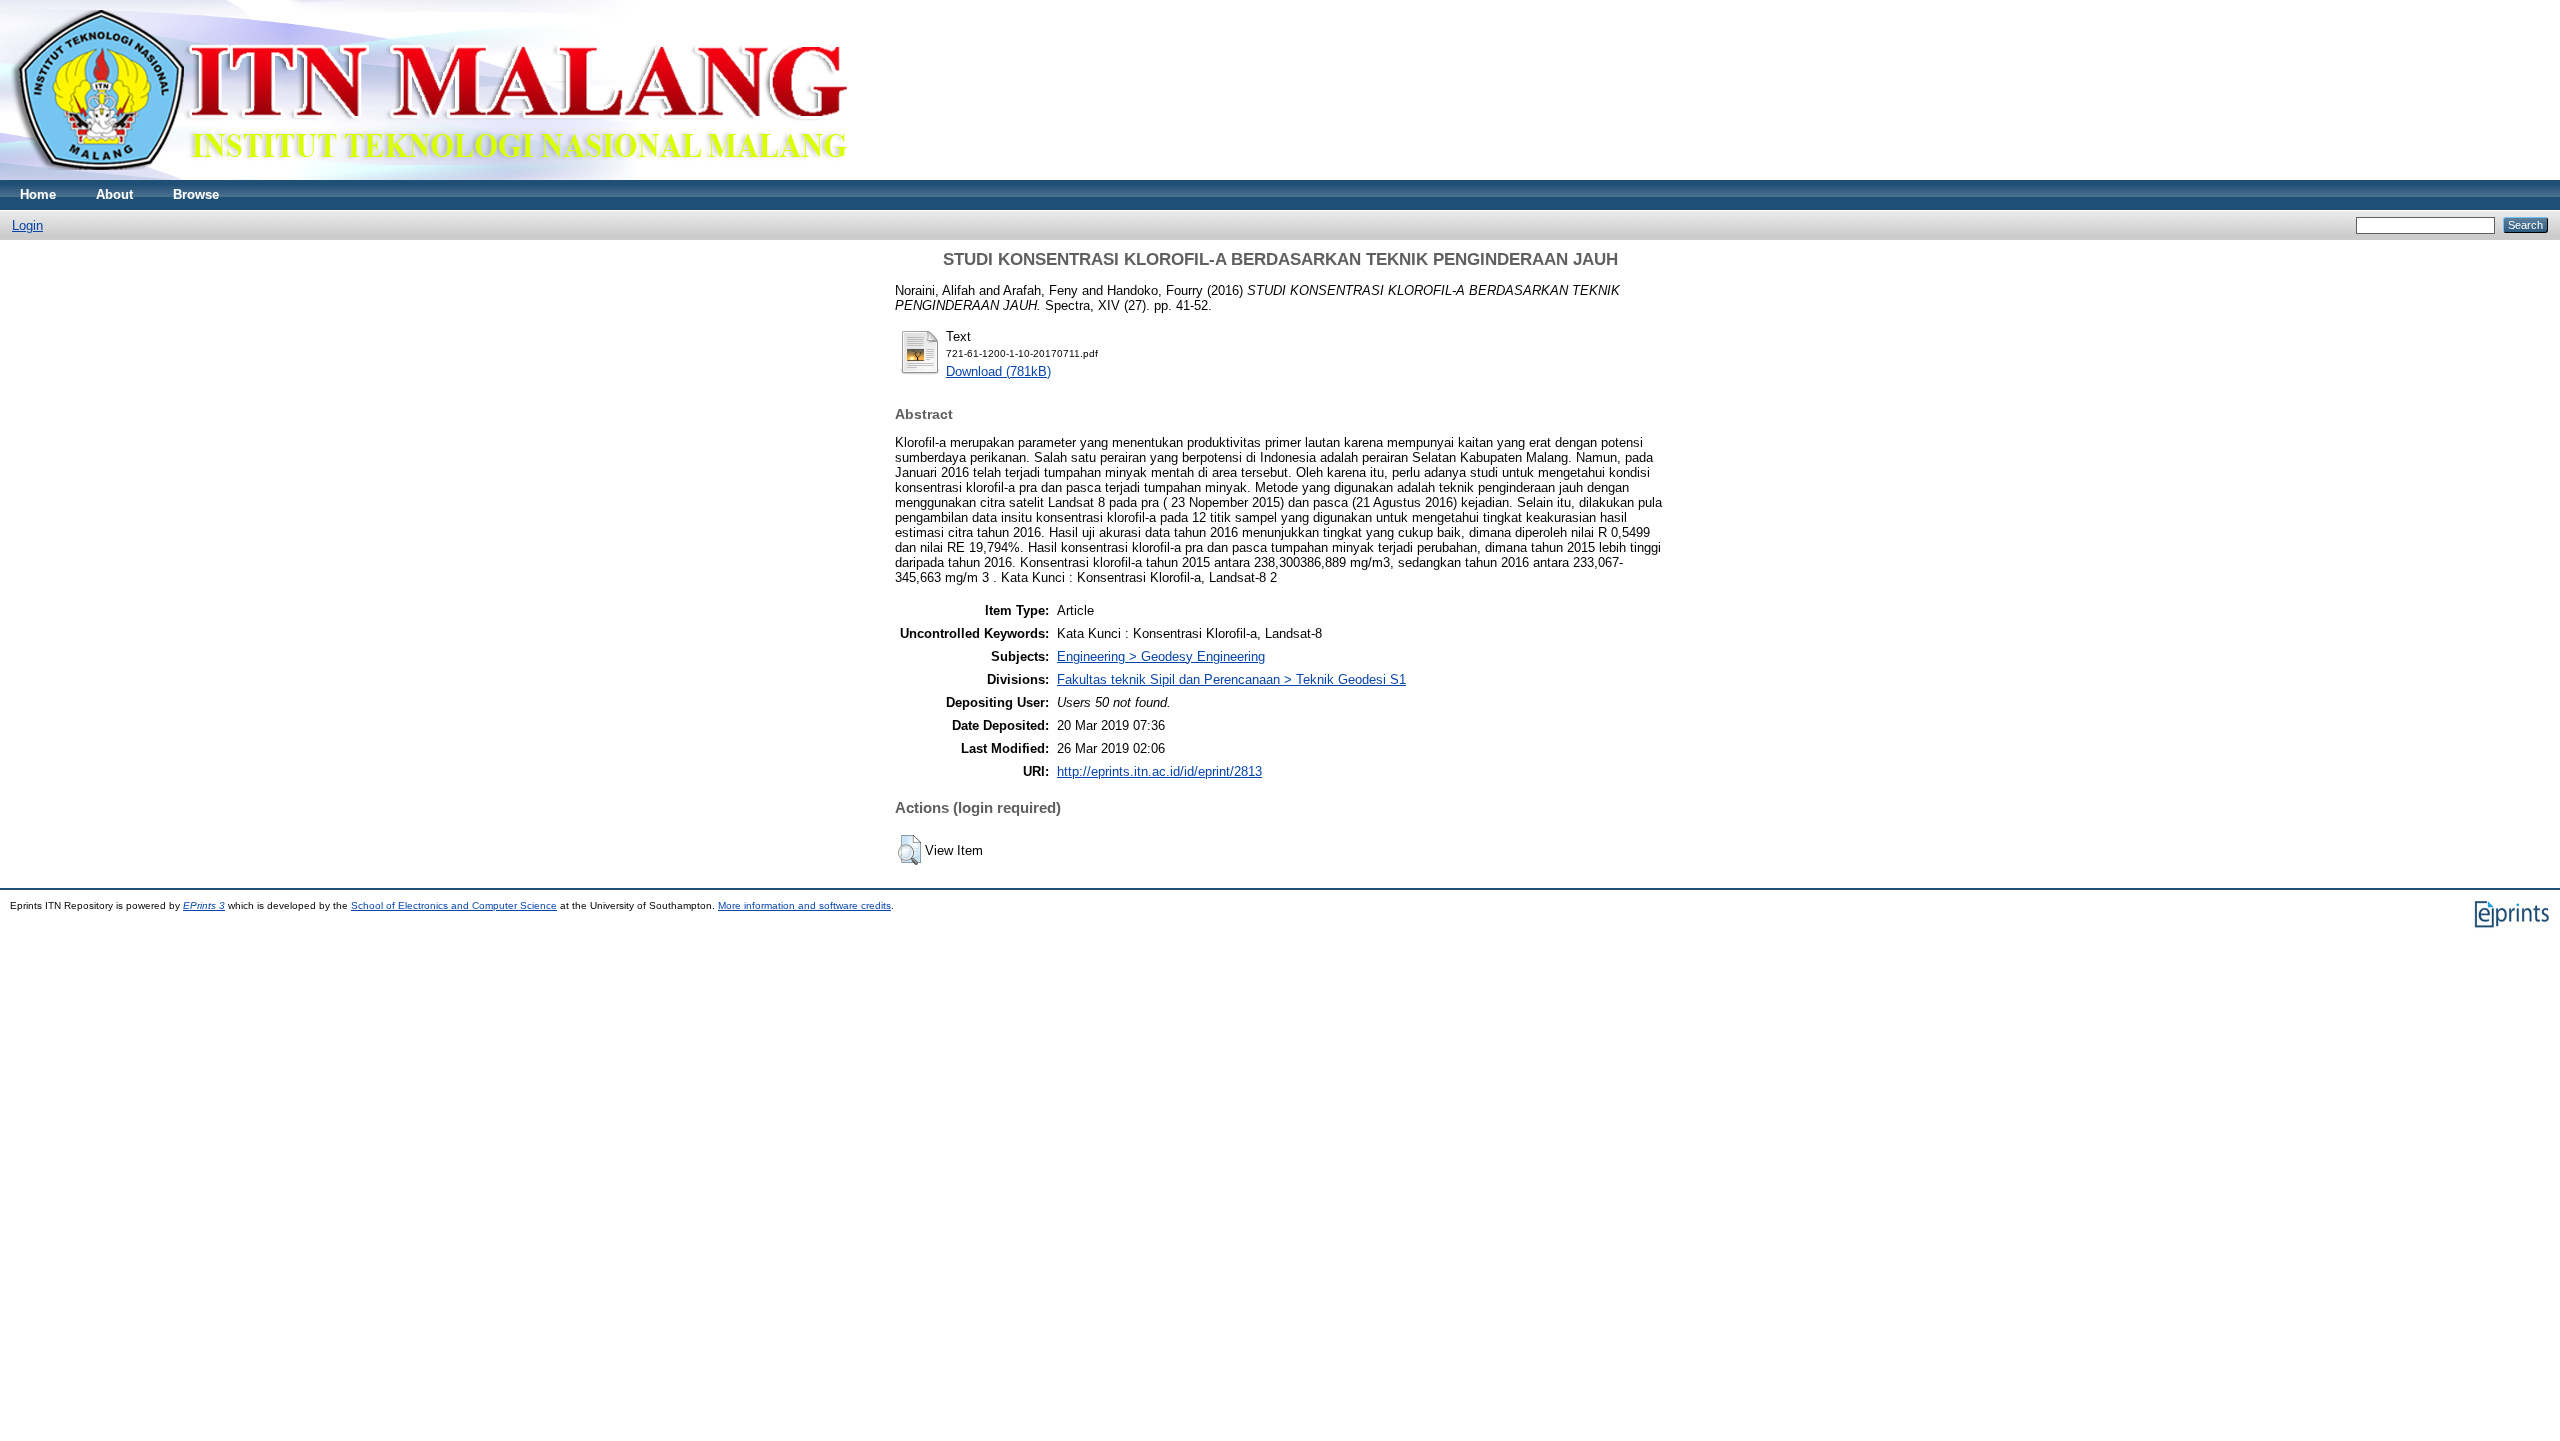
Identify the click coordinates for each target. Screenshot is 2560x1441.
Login (27, 225)
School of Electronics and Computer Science (454, 905)
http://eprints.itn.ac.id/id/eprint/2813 (1159, 771)
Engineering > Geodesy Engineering (1161, 656)
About (114, 194)
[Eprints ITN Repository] (428, 175)
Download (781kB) (998, 371)
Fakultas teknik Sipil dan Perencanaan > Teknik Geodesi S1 (1231, 679)
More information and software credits (804, 905)
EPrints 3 (204, 905)
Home (38, 194)
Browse (196, 194)
